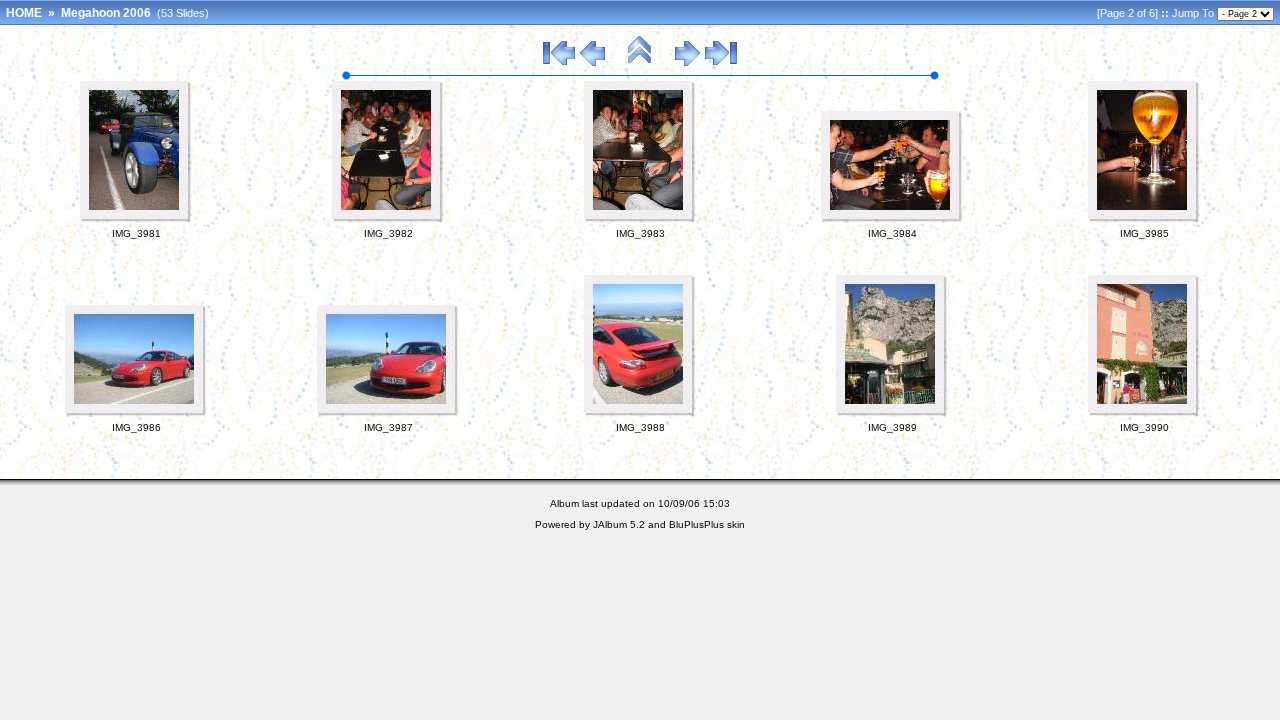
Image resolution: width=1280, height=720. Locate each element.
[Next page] (687, 63)
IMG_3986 (136, 427)
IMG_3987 (388, 427)
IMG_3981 (136, 233)
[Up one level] (640, 63)
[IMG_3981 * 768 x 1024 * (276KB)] (136, 219)
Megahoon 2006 (106, 13)
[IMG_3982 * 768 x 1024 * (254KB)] (388, 219)
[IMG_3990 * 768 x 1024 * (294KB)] (1144, 413)
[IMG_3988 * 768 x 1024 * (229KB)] (640, 413)
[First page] (559, 63)
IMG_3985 (1144, 233)
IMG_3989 (892, 427)
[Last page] (721, 63)
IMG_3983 (640, 233)
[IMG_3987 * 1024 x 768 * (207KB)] (388, 413)
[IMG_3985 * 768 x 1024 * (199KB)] (1144, 219)
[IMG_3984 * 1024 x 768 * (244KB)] (892, 219)
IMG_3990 (1144, 427)
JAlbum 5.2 (619, 524)
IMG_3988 (640, 427)
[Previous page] (592, 63)
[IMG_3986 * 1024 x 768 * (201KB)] (136, 413)
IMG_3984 (892, 233)
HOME (24, 13)
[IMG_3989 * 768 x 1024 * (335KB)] (892, 413)
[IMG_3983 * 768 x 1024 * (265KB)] (640, 219)
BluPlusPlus (696, 524)
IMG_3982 (388, 233)
